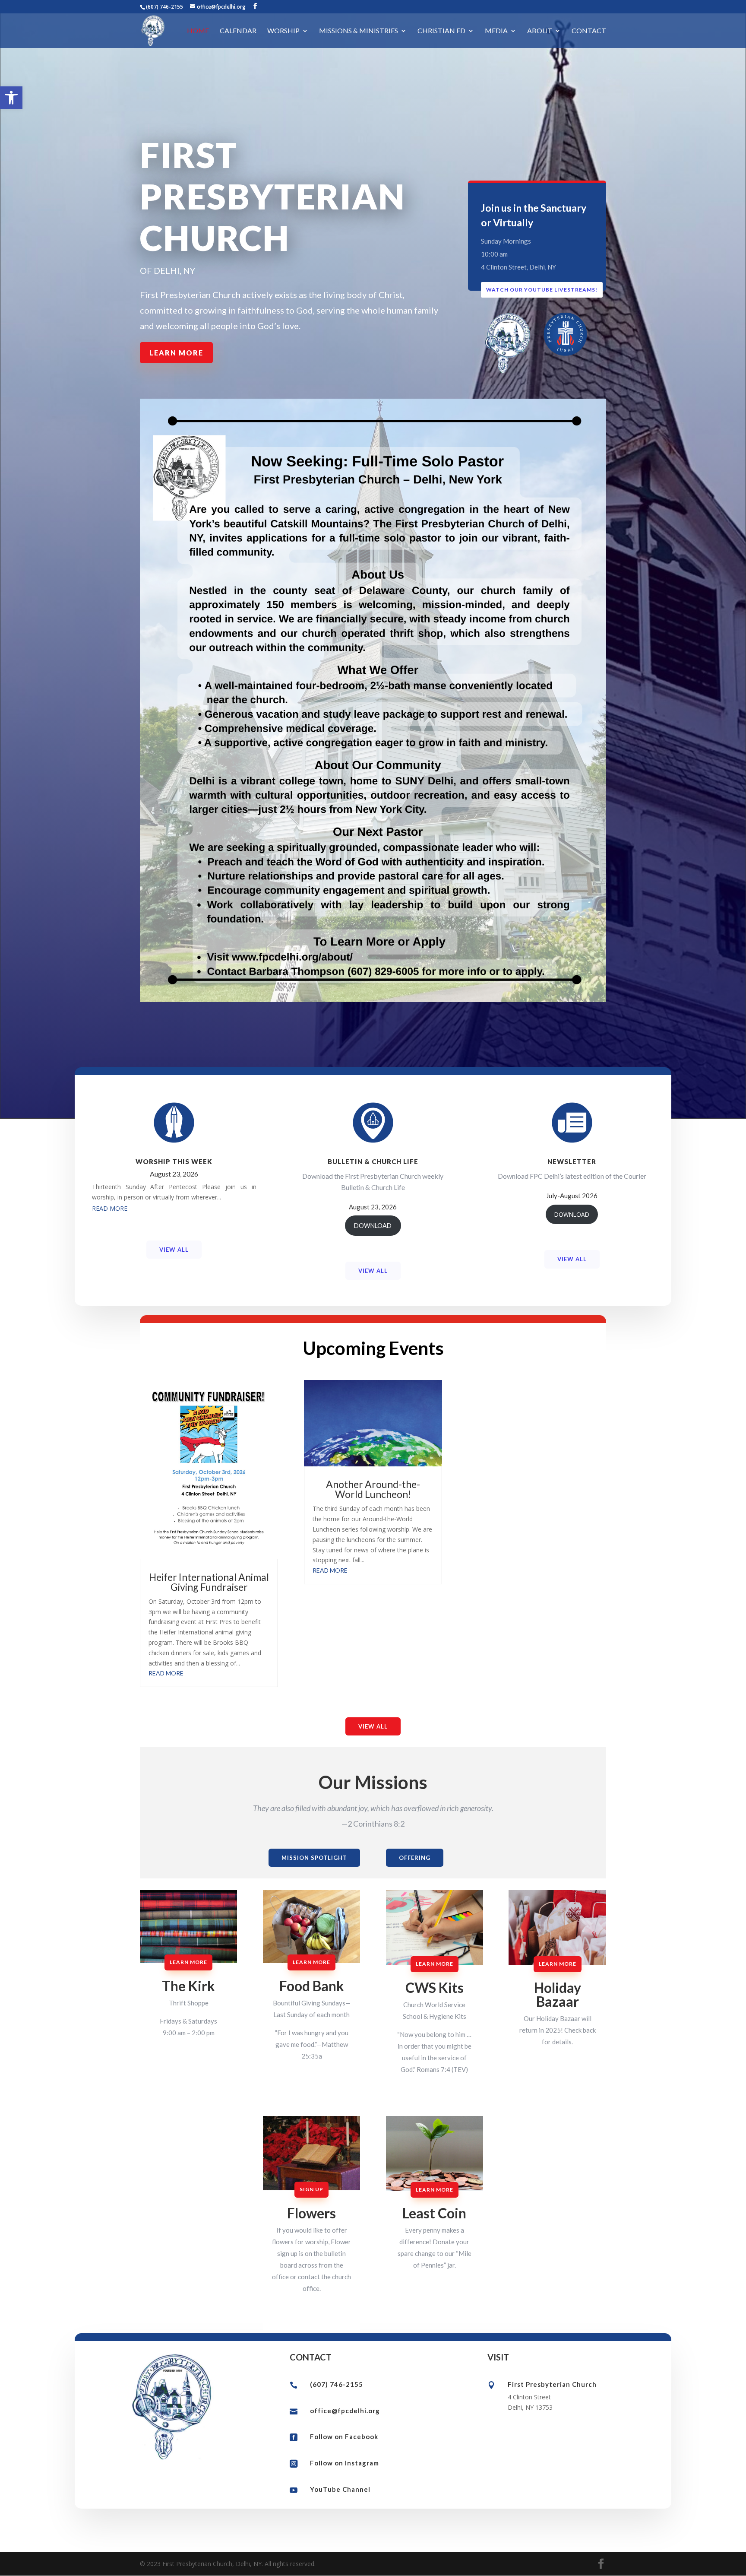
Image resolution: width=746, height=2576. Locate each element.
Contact (589, 31)
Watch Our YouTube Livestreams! (542, 290)
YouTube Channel (340, 2489)
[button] (11, 98)
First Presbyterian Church (552, 2384)
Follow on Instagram (345, 2463)
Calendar (238, 31)
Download (373, 1226)
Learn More (176, 353)
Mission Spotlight (314, 1858)
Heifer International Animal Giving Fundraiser (209, 1582)
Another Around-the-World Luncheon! (373, 1489)
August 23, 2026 (174, 1174)
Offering (415, 1858)
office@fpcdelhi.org (345, 2411)
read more (110, 1208)
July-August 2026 (572, 1196)
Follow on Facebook (344, 2436)
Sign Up (311, 2189)
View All (174, 1250)
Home (198, 31)
